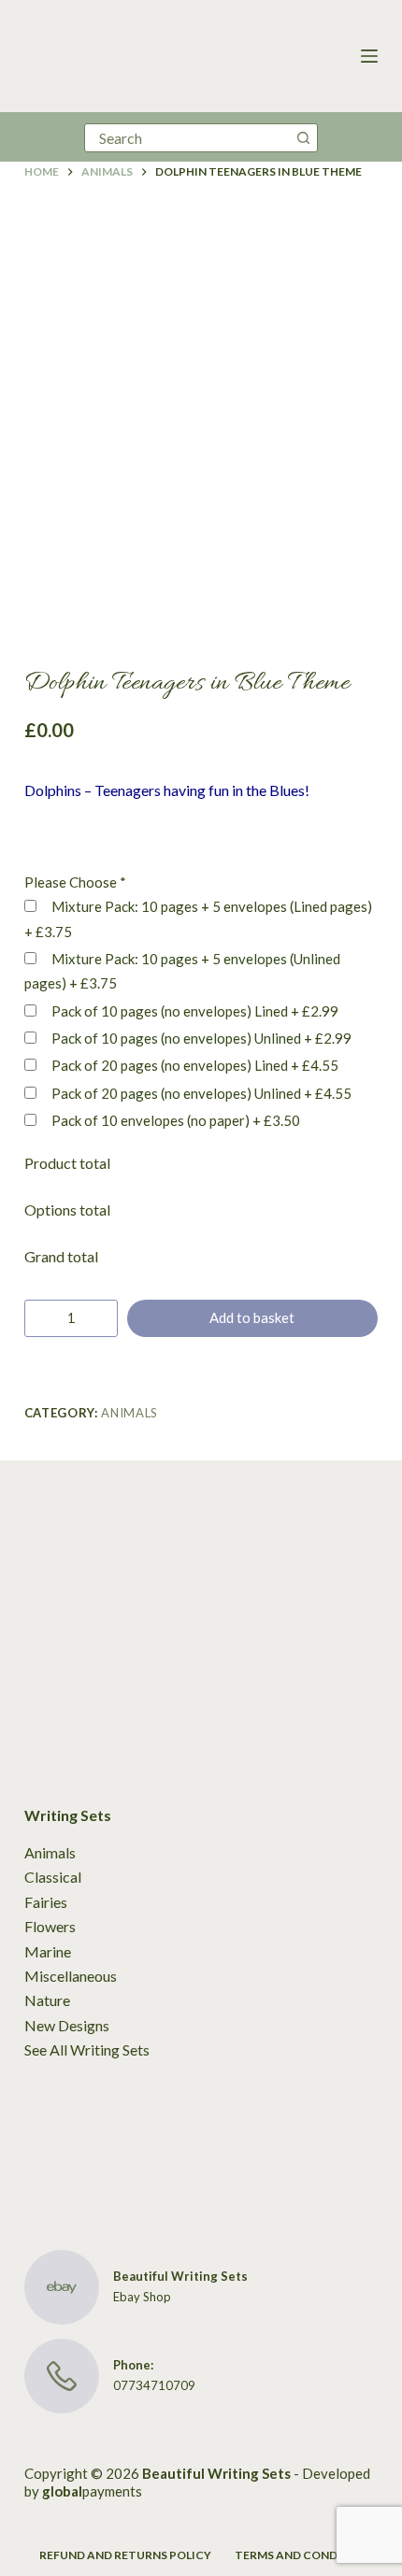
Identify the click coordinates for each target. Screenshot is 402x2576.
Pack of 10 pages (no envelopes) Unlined (200, 1038)
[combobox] (187, 138)
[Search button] (303, 138)
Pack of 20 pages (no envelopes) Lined (194, 1065)
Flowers (50, 1926)
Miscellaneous (71, 1976)
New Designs (67, 2025)
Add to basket (252, 1317)
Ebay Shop (142, 2297)
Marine (48, 1951)
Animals (129, 1413)
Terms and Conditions (306, 2555)
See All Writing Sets (87, 2049)
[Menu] (369, 56)
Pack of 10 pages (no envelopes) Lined (194, 1011)
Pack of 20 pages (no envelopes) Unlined (200, 1093)
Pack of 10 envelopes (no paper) (174, 1120)
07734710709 (154, 2385)
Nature (47, 2000)
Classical (53, 1877)
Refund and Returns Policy (125, 2555)
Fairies (46, 1902)
